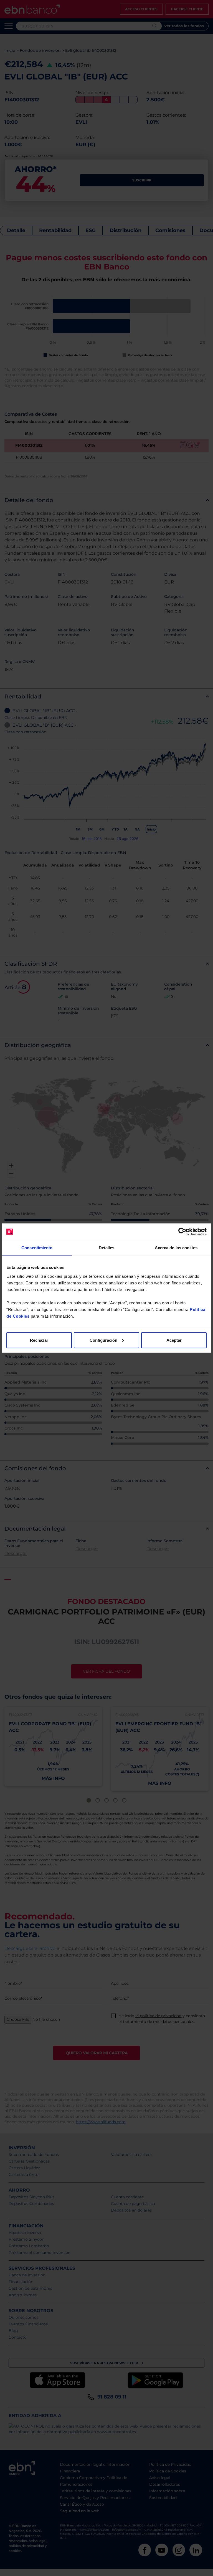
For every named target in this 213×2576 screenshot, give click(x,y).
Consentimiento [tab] (37, 1248)
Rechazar (39, 1340)
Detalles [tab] (107, 1248)
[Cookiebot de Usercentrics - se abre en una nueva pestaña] (182, 1232)
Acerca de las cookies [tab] (176, 1248)
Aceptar (174, 1340)
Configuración (103, 1340)
